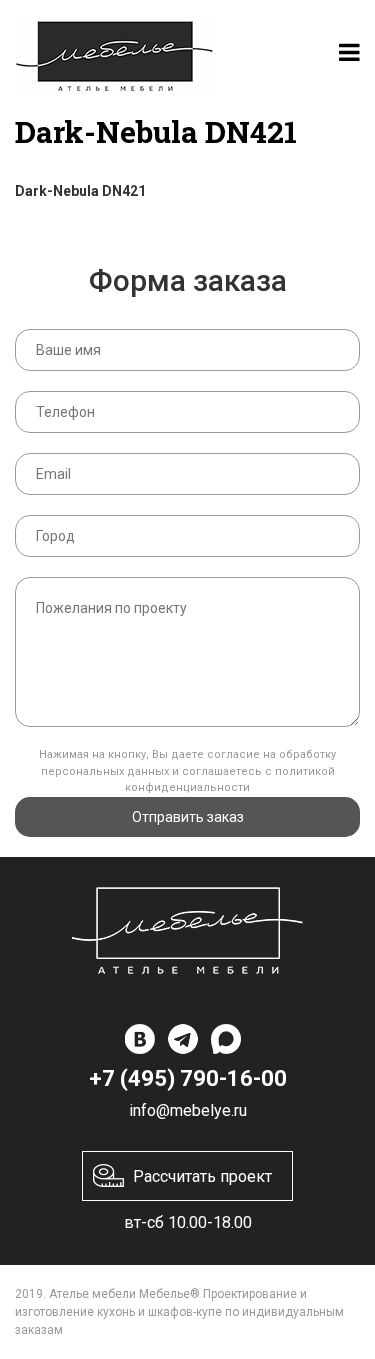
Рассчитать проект (202, 1176)
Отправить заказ (188, 817)
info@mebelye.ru (188, 1110)
